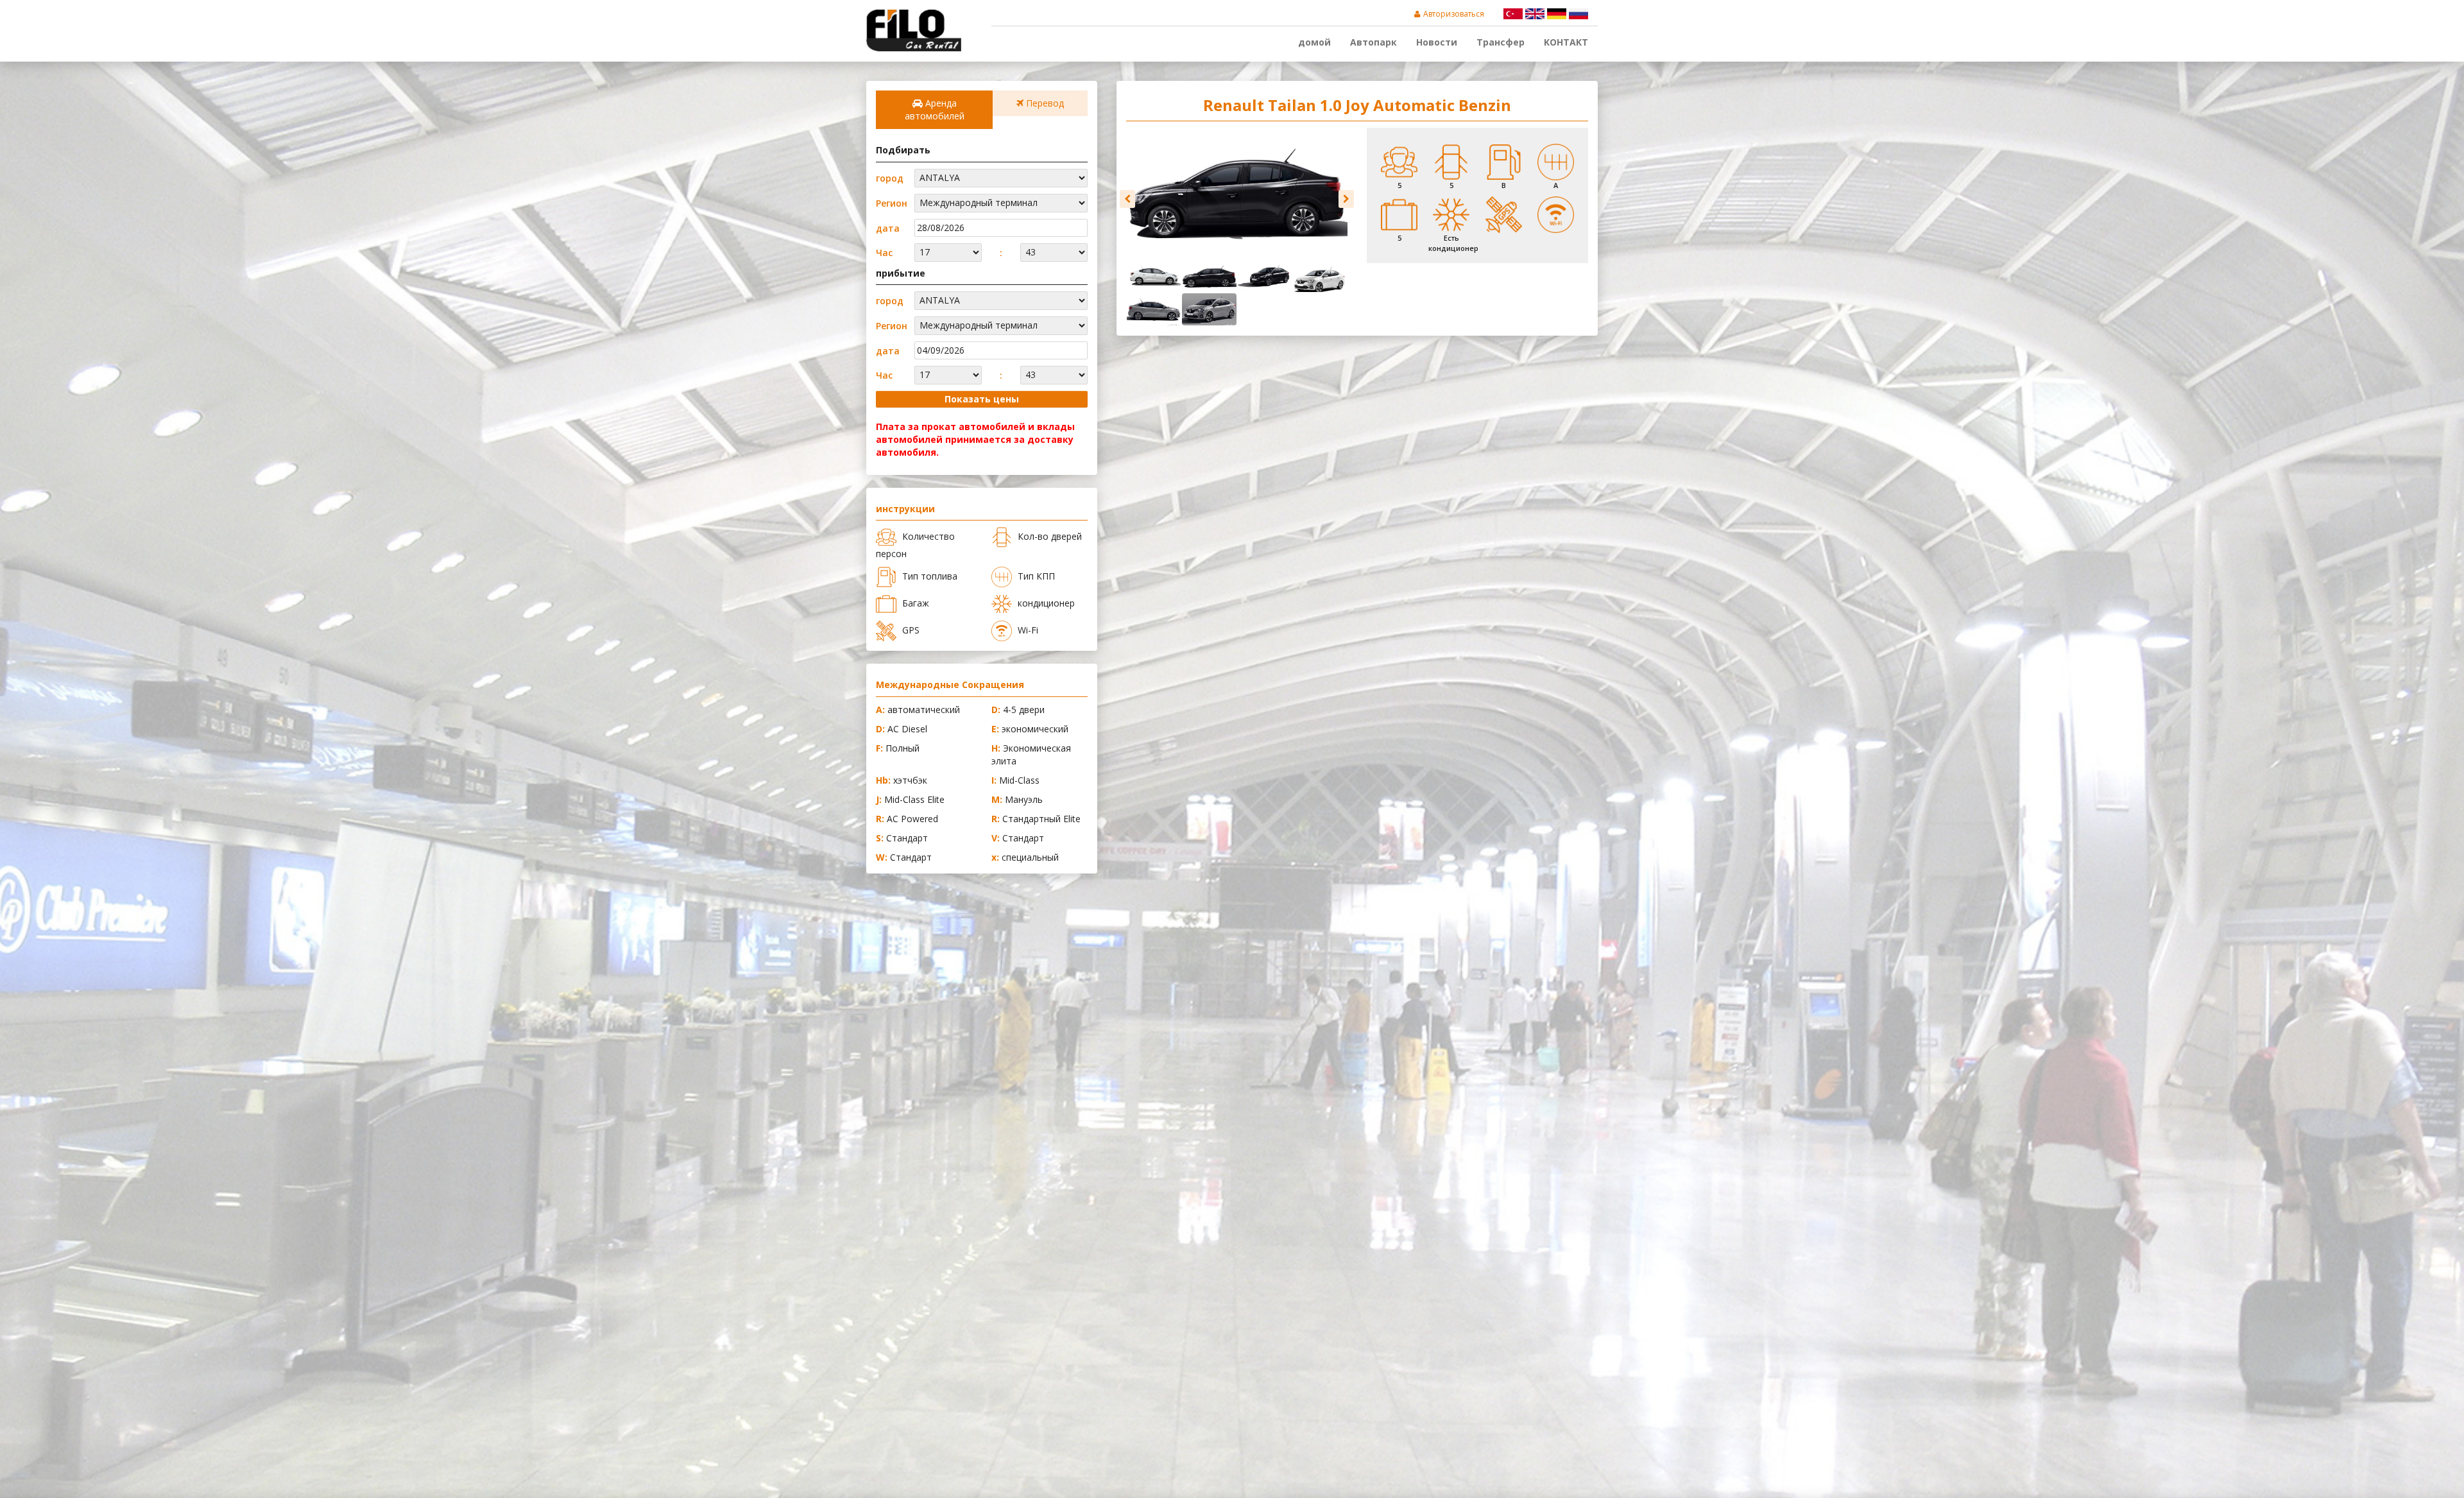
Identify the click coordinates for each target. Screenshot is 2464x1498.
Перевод (1044, 103)
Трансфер (1501, 42)
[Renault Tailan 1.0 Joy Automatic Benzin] (1237, 192)
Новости (1437, 42)
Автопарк (1373, 42)
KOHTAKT (1566, 42)
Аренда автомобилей (935, 109)
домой (1314, 42)
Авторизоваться (1454, 14)
